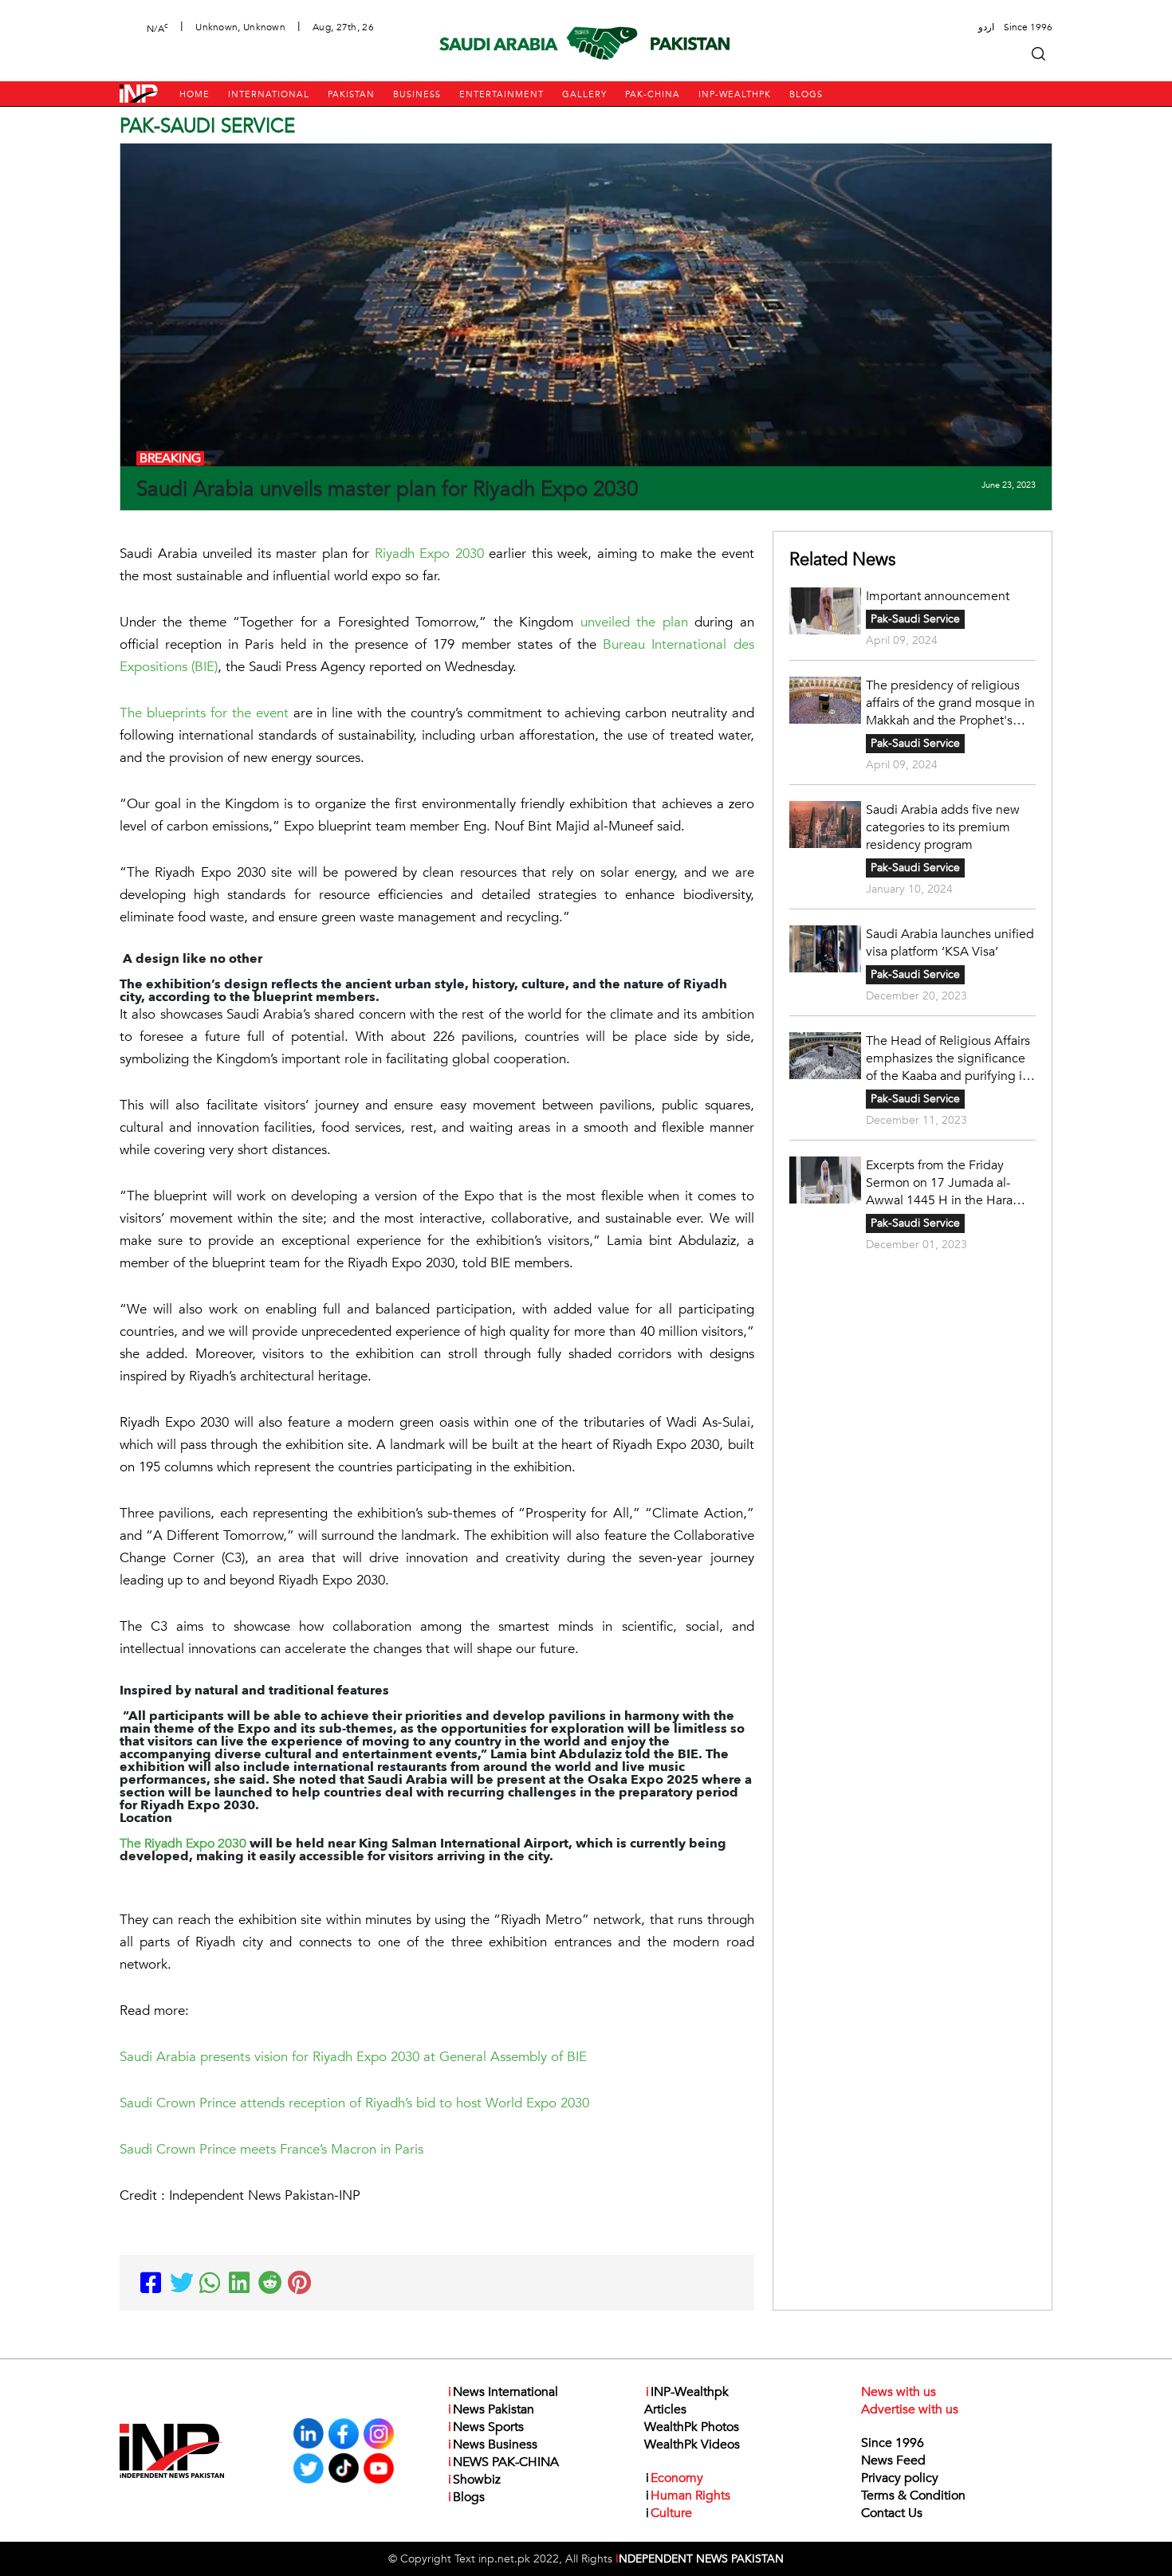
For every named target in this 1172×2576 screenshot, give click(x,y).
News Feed (893, 2460)
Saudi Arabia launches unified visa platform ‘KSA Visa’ (950, 943)
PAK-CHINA (653, 94)
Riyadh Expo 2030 (429, 554)
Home (195, 94)
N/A (157, 27)
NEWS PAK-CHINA (503, 2462)
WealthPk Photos (692, 2427)
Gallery (584, 94)
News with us (899, 2392)
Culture (669, 2513)
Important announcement (938, 596)
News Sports (486, 2427)
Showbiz (474, 2480)
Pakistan (351, 94)
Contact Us (892, 2513)
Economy (674, 2478)
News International (503, 2392)
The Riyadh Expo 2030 (183, 1844)
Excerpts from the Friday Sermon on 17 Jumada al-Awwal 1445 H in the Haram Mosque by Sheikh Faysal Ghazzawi (945, 1183)
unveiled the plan (634, 622)
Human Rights (688, 2495)
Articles (665, 2409)
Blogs (806, 94)
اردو (986, 27)
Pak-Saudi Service (915, 619)
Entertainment (501, 94)
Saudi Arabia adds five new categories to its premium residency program (943, 827)
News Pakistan (491, 2409)
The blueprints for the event (204, 713)
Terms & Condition (913, 2495)
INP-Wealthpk (735, 94)
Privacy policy (900, 2478)
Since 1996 (893, 2443)
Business (417, 94)
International (269, 94)
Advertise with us (910, 2409)
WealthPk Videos (692, 2444)
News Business (493, 2444)
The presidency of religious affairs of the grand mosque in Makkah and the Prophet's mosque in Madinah (950, 703)
